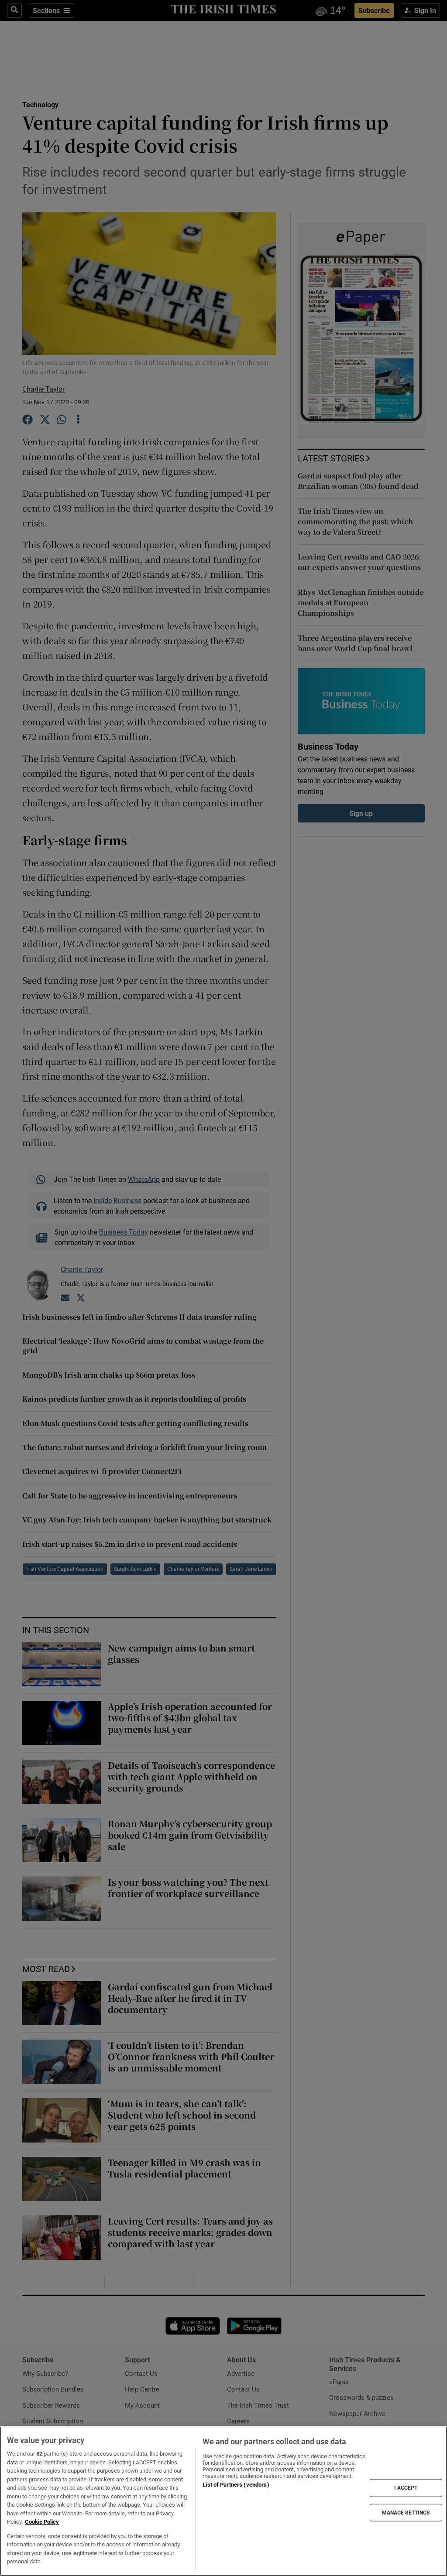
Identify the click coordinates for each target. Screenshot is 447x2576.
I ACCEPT (406, 2488)
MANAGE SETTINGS (406, 2512)
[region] (223, 2501)
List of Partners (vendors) (236, 2485)
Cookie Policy (42, 2522)
